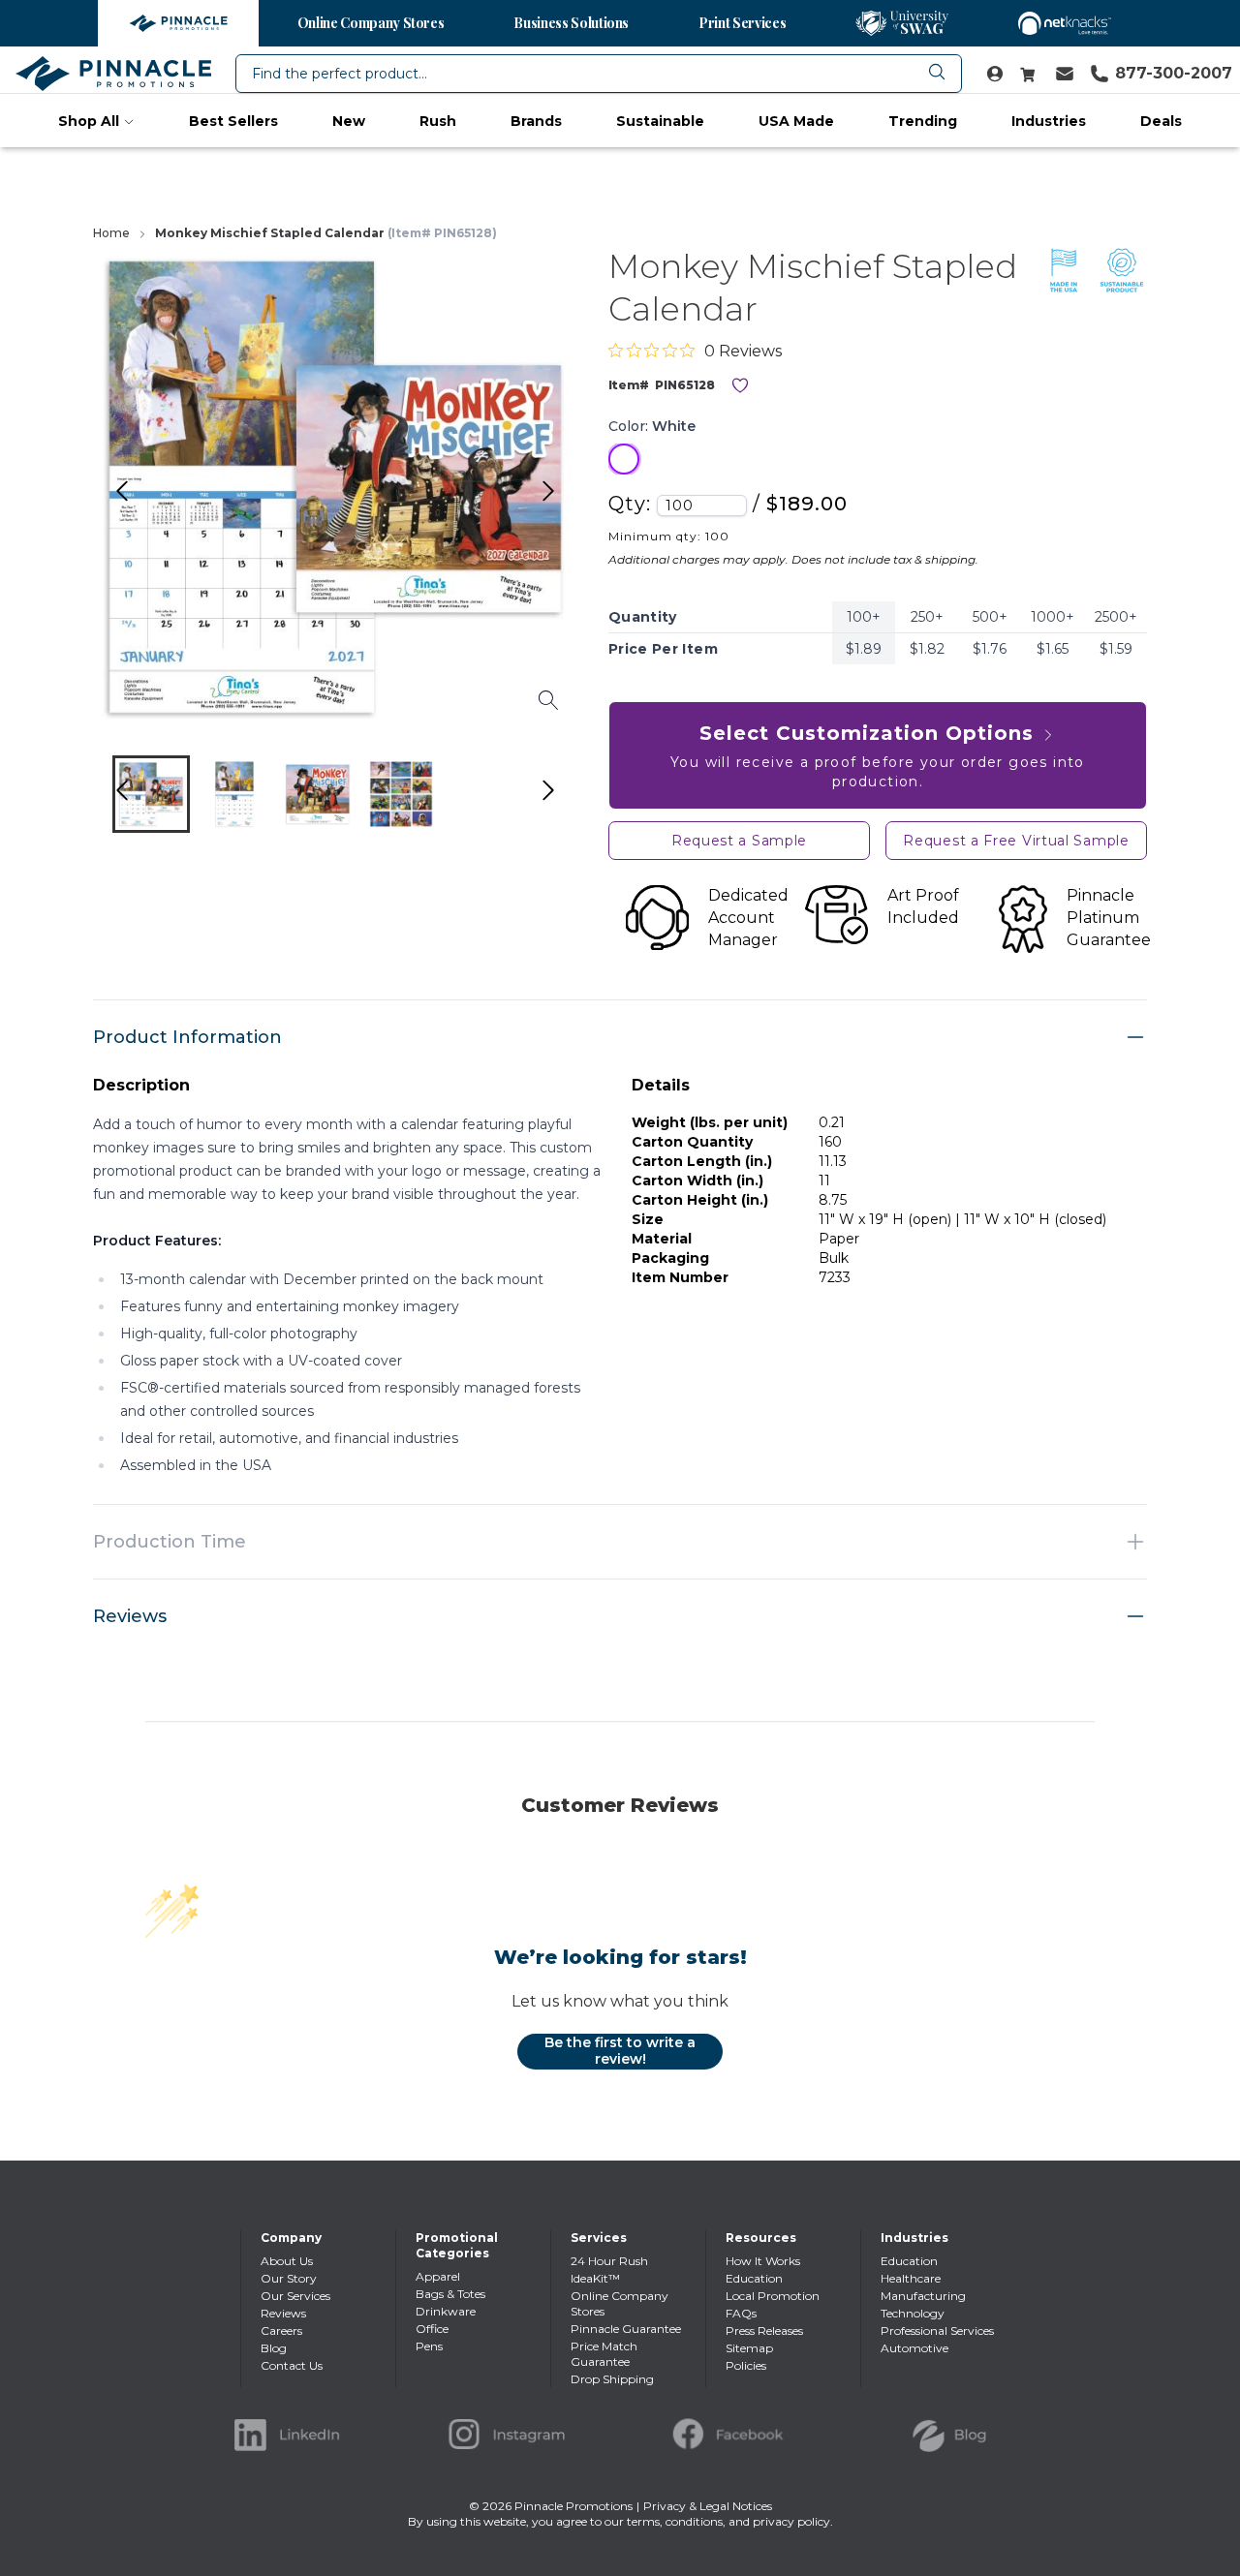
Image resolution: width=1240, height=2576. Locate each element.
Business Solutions (571, 23)
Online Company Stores (371, 23)
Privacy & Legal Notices (708, 2506)
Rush (438, 121)
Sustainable (660, 121)
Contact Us (292, 2365)
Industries (1049, 121)
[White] (624, 459)
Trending (923, 121)
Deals (1161, 121)
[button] (151, 794)
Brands (536, 121)
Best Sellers (233, 121)
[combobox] (599, 74)
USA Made (796, 121)
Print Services (742, 23)
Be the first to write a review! (620, 2051)
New (349, 121)
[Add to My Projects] (740, 385)
